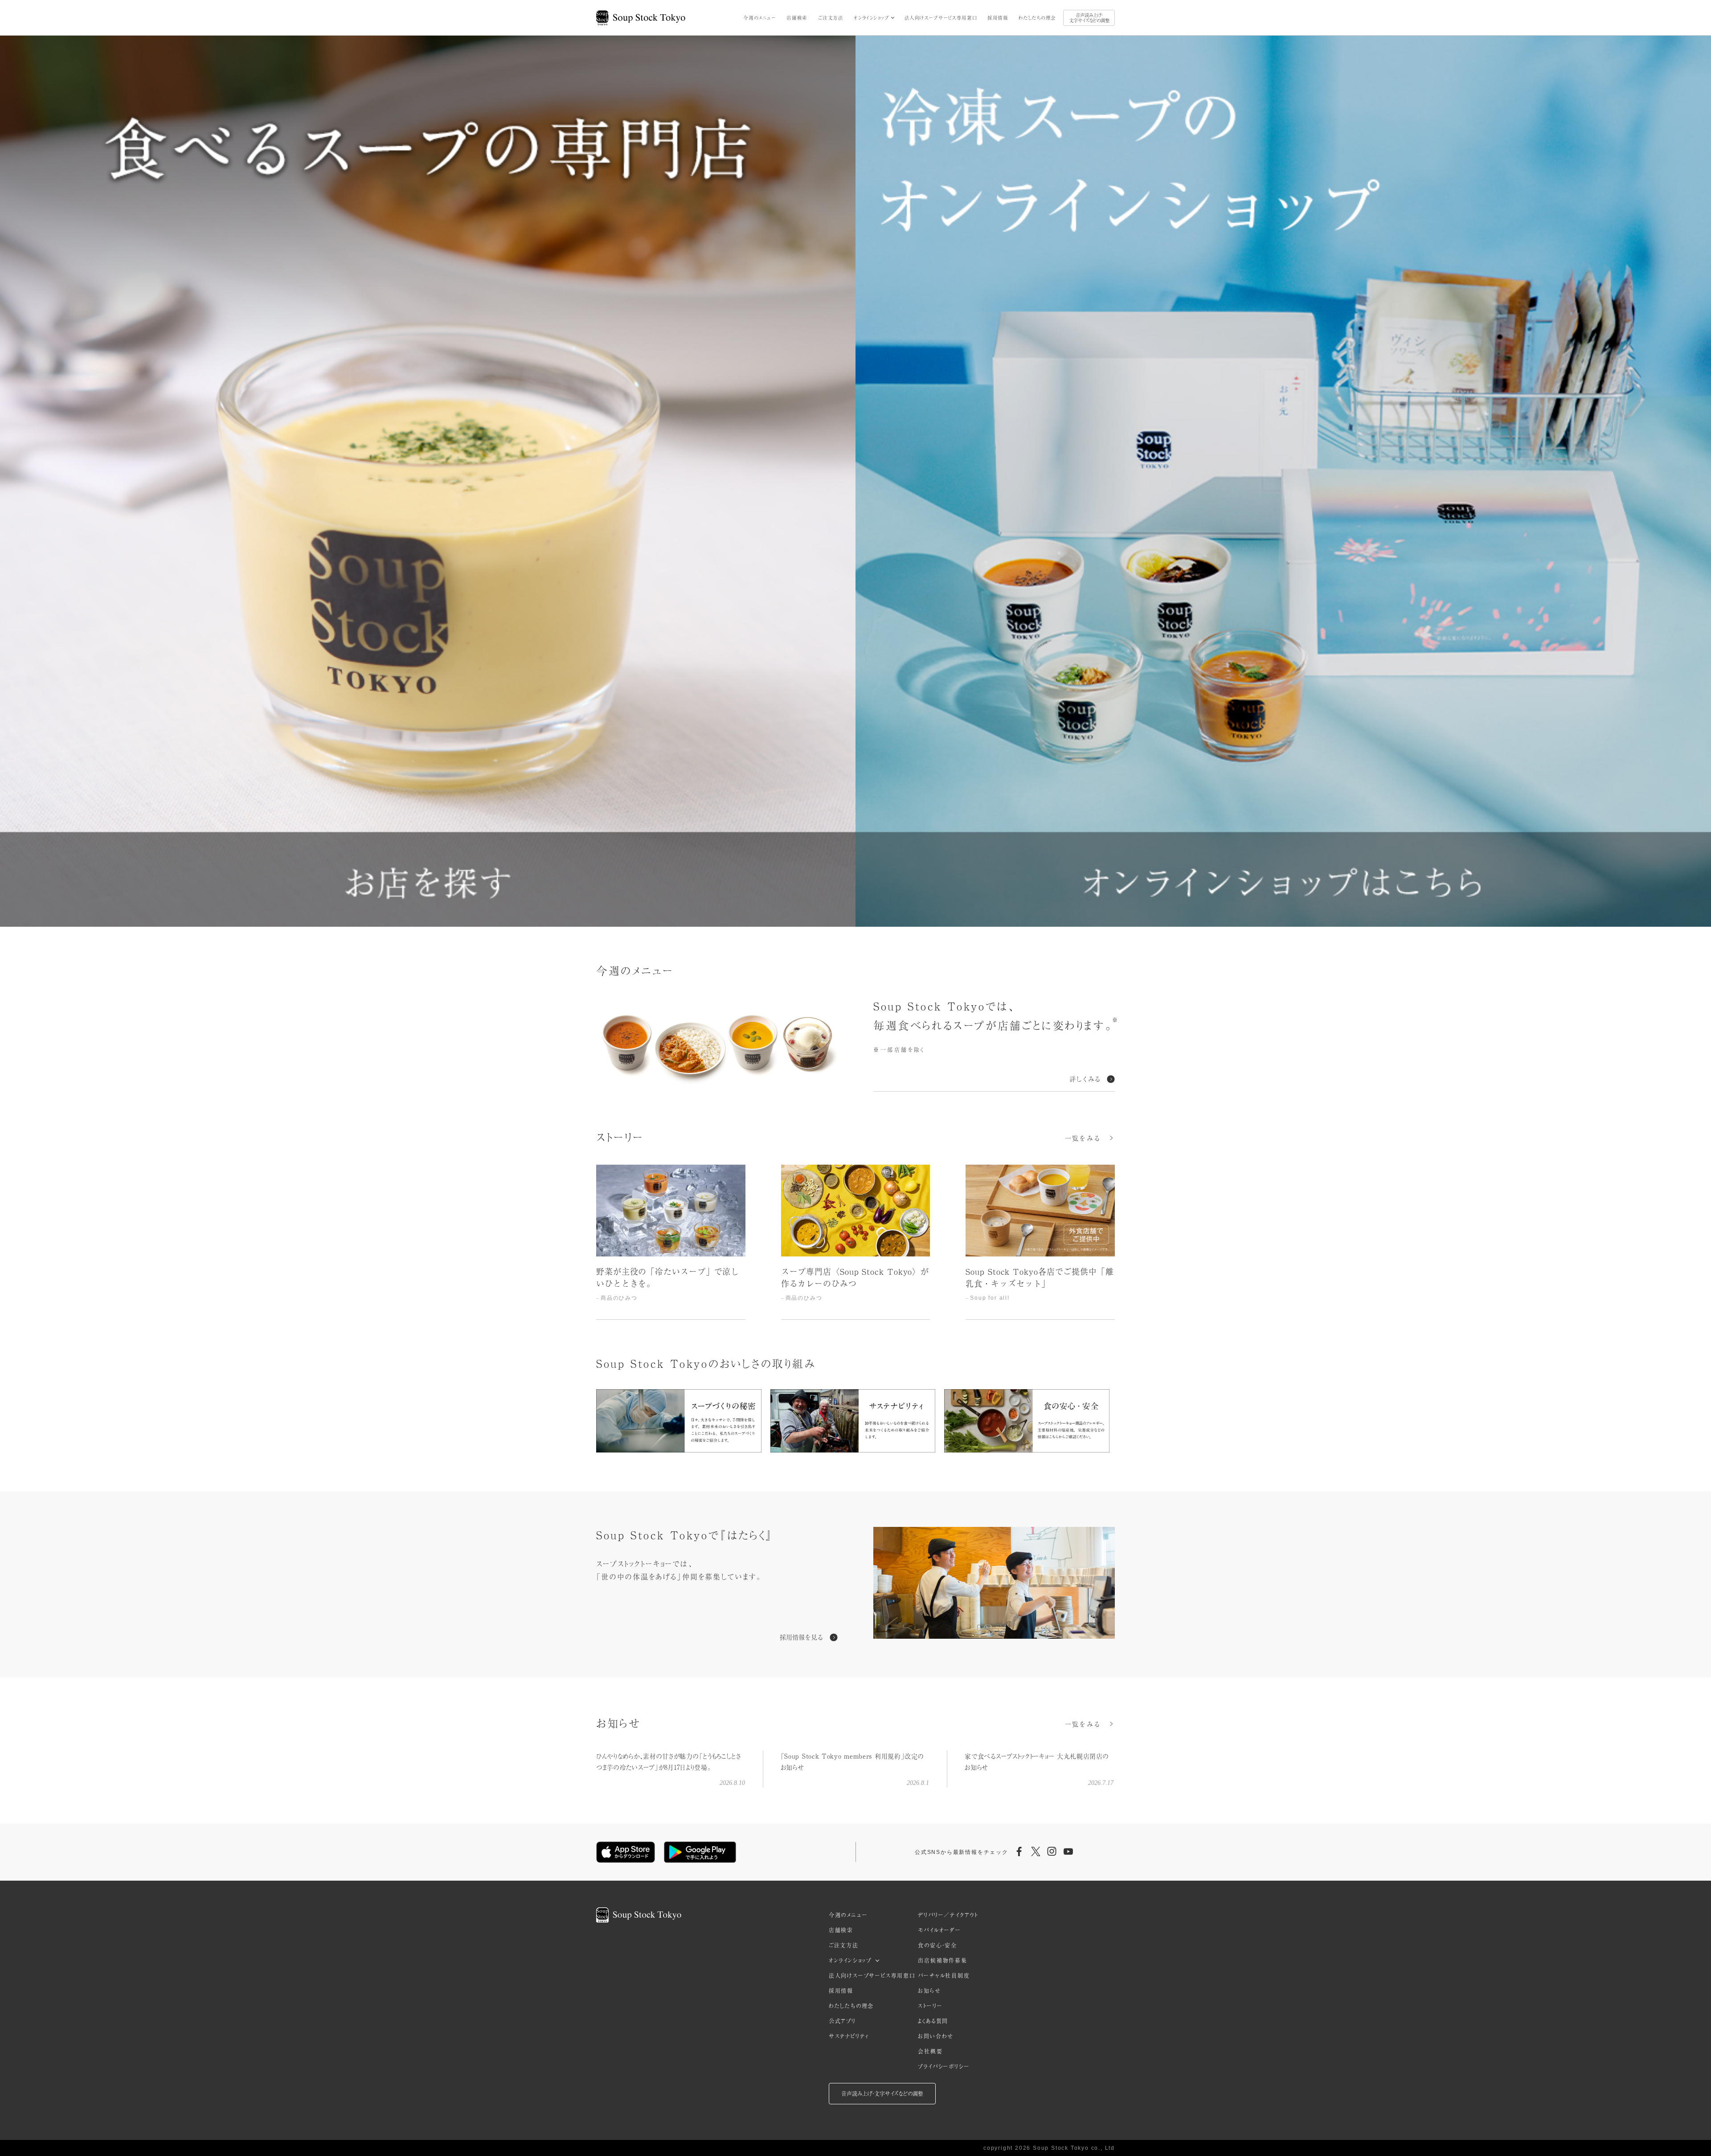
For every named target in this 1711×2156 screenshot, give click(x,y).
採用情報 (998, 18)
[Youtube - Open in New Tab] (1068, 1852)
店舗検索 (797, 18)
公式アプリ (842, 2021)
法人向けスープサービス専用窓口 (941, 18)
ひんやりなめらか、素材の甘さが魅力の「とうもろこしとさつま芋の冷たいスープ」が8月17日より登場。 (669, 1761)
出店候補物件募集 (942, 1960)
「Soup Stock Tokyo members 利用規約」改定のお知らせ (852, 1761)
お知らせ (929, 1991)
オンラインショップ (871, 18)
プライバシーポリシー (944, 2066)
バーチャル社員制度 (944, 1976)
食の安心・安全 (937, 1945)
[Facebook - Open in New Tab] (1019, 1852)
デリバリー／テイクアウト (948, 1915)
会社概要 (930, 2051)
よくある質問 (933, 2021)
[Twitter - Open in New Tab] (1036, 1852)
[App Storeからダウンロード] (626, 1852)
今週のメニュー (759, 18)
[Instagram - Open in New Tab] (1052, 1852)
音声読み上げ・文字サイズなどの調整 (1089, 18)
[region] (855, 1242)
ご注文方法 (831, 18)
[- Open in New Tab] (994, 1584)
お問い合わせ (936, 2036)
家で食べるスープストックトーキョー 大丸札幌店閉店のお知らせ (1037, 1761)
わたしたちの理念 (1037, 18)
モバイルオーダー (939, 1930)
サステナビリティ (849, 2036)
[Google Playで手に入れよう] (700, 1852)
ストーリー (930, 2006)
